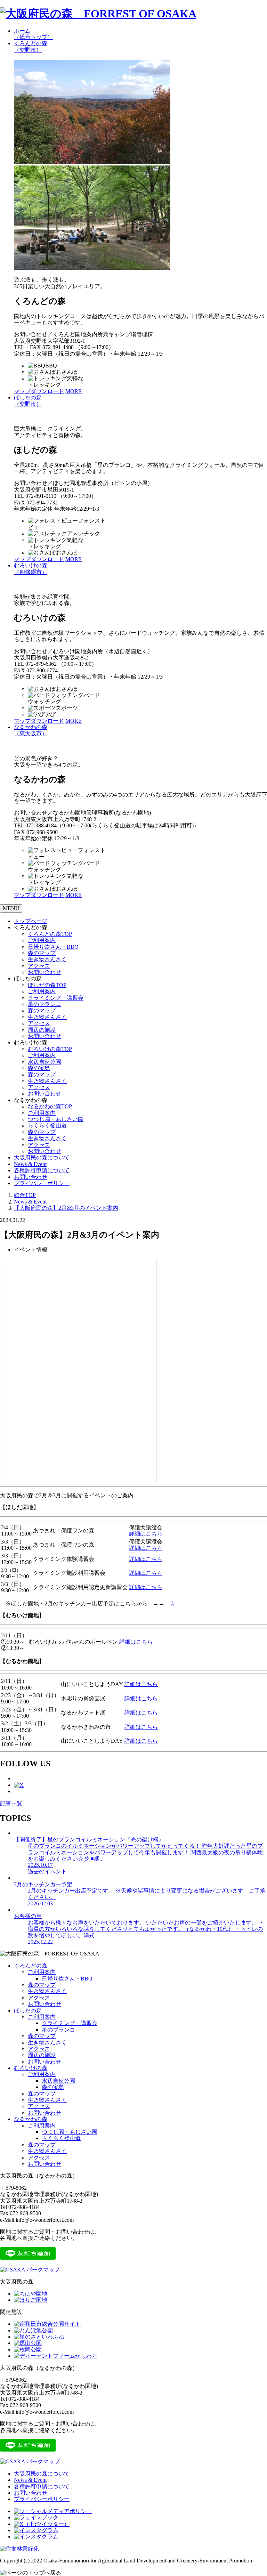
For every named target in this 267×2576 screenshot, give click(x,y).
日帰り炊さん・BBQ (53, 947)
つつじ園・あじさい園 (56, 1119)
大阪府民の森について (42, 1157)
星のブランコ (44, 1004)
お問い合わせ (44, 972)
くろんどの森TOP (50, 934)
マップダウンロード (39, 391)
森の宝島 (39, 1068)
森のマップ (42, 953)
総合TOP (25, 1195)
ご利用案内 (42, 940)
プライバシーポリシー (42, 1183)
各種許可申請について (42, 1170)
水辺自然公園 (44, 1062)
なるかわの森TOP (50, 1106)
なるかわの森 (31, 730)
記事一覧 (11, 1803)
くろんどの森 (31, 46)
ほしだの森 (28, 401)
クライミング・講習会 (56, 998)
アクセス (39, 966)
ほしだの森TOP (47, 985)
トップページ (31, 921)
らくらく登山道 (47, 1125)
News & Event (30, 1164)
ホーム (33, 34)
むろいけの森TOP (50, 1049)
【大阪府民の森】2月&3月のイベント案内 (66, 1208)
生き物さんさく (47, 959)
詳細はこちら (146, 1534)
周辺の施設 (42, 1030)
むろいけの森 (31, 569)
